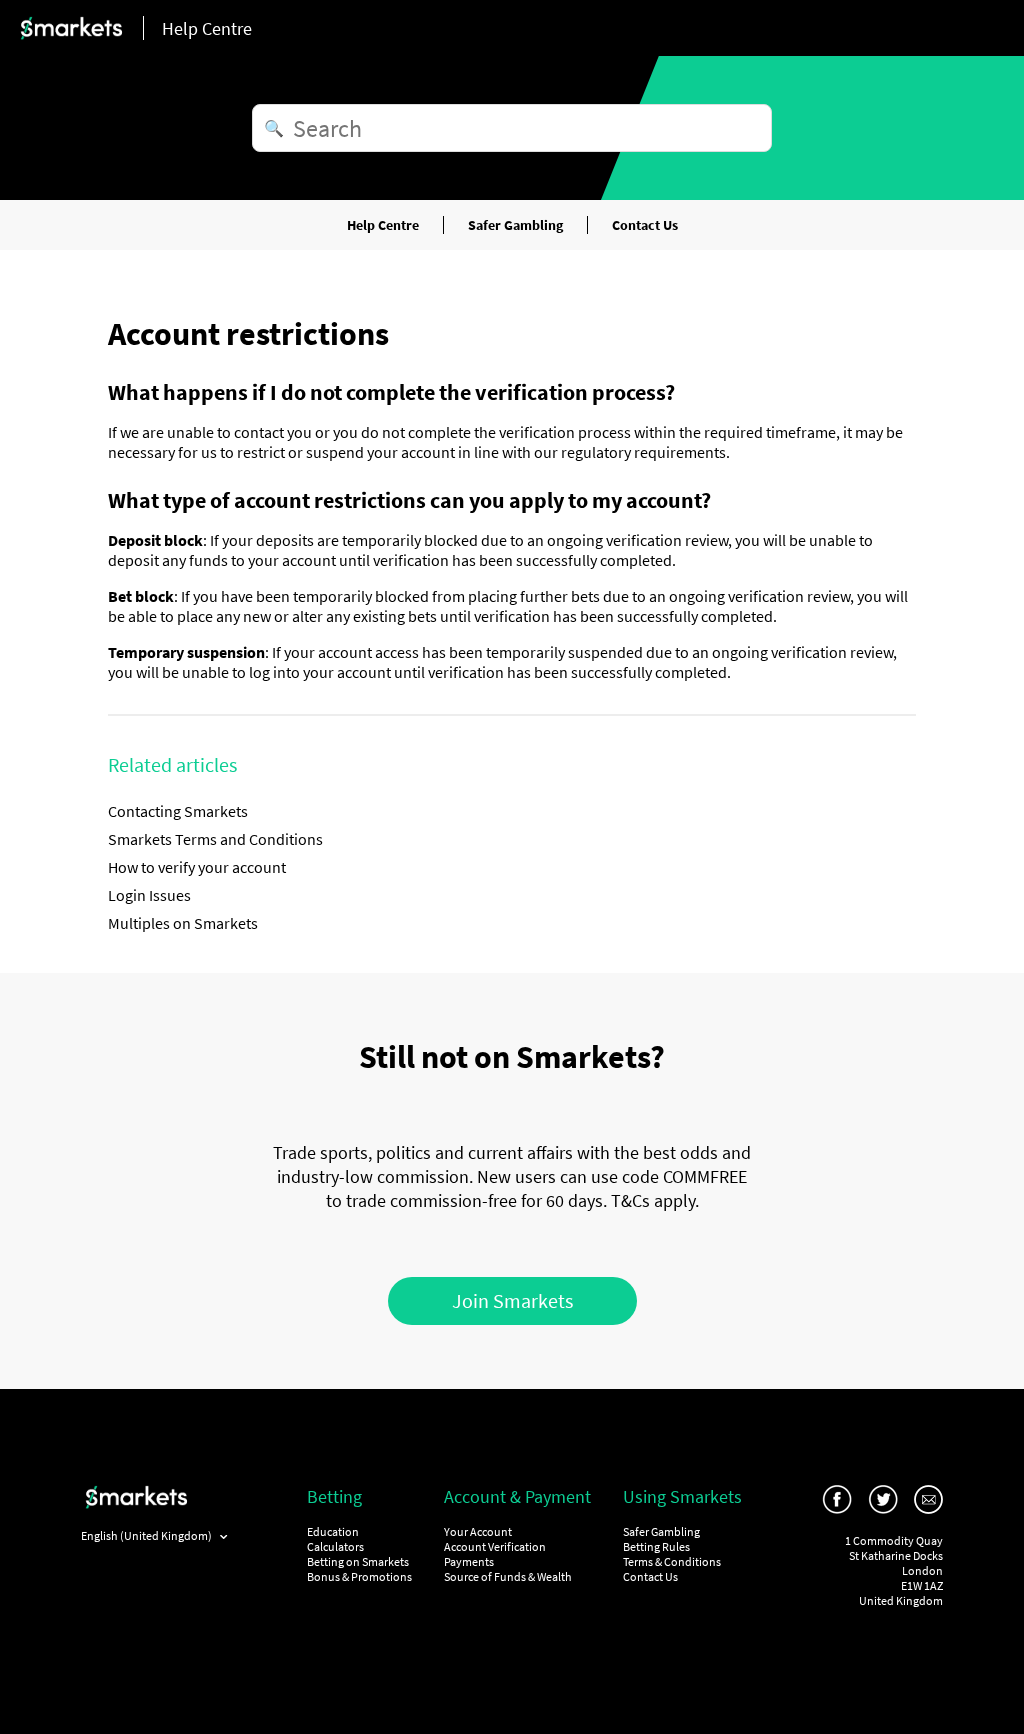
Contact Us (645, 225)
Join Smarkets (512, 1300)
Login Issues (149, 895)
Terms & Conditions (672, 1561)
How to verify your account (197, 867)
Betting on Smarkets (358, 1561)
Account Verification (495, 1546)
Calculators (335, 1546)
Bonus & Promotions (359, 1576)
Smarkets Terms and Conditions (215, 839)
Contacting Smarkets (178, 811)
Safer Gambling (515, 225)
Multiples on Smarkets (183, 923)
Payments (469, 1561)
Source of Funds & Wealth (508, 1576)
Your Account (478, 1531)
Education (333, 1531)
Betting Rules (656, 1546)
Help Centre (383, 225)
